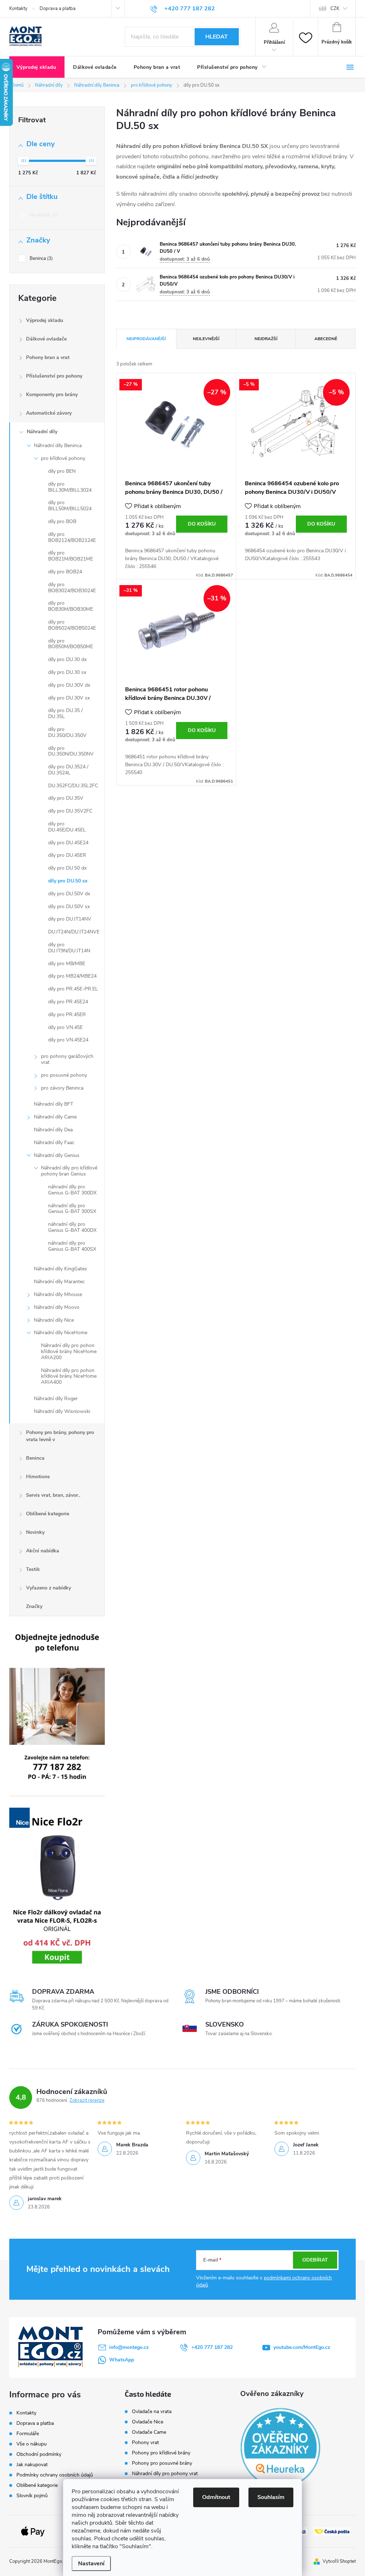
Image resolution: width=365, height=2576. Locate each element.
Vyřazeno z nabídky (48, 1588)
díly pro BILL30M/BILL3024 (70, 487)
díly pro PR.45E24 (68, 1002)
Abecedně (326, 339)
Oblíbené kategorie (48, 1514)
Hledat (217, 37)
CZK (335, 9)
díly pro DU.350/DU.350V (67, 732)
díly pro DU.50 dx (67, 868)
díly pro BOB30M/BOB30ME (71, 606)
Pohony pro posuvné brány (162, 2463)
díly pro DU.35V (66, 798)
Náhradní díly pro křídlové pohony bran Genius (69, 1171)
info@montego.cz (129, 2347)
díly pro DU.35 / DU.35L (65, 713)
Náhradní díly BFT (53, 1104)
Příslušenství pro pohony (54, 376)
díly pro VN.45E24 (68, 1040)
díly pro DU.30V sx (69, 698)
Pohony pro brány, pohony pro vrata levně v (60, 1436)
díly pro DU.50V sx (69, 907)
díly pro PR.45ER (67, 1015)
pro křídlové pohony (63, 458)
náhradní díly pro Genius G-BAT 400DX (72, 1227)
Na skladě (43, 215)
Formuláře (28, 2434)
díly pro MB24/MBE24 (72, 976)
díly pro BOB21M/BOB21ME (71, 556)
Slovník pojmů (32, 2496)
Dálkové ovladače (46, 339)
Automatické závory (49, 413)
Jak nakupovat (32, 2465)
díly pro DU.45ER (67, 855)
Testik (33, 1569)
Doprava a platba (58, 9)
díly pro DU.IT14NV (70, 919)
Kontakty (18, 9)
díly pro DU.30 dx (67, 659)
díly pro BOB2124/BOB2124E (72, 537)
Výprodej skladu (45, 320)
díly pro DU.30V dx (69, 685)
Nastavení (91, 2564)
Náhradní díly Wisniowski (62, 1411)
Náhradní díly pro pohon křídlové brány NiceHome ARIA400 (69, 1376)
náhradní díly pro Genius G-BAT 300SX (72, 1209)
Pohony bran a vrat (48, 357)
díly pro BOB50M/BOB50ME (71, 644)
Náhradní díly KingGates (60, 1269)
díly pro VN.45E (65, 1027)
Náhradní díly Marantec (59, 1282)
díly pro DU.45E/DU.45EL (67, 827)
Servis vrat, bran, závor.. (53, 1495)
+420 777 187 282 (212, 2347)
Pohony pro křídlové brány (162, 2453)
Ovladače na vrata (152, 2412)
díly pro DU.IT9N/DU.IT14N (69, 948)
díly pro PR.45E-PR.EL (73, 989)
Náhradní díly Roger (56, 1399)
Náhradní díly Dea (53, 1130)
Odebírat (315, 2260)
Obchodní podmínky (39, 2454)
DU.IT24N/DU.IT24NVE (74, 932)
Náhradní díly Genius (57, 1155)
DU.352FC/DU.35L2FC (73, 786)
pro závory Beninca (62, 1088)
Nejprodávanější (146, 339)
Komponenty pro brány (52, 395)
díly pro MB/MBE (67, 964)
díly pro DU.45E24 (68, 843)
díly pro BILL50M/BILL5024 (70, 506)
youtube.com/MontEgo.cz (302, 2347)
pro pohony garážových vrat (67, 1059)
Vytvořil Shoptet (339, 2561)
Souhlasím (271, 2497)
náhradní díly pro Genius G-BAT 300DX (72, 1190)
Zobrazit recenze (87, 2100)
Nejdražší (266, 339)
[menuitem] (37, 67)
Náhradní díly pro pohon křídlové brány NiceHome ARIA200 (69, 1351)
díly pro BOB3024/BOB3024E (72, 588)
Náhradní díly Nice (54, 1320)
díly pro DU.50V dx (69, 894)
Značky (34, 1606)
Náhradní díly (42, 432)
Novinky (35, 1532)
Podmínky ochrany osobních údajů (55, 2475)
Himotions (38, 1477)
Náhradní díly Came (55, 1117)
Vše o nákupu (32, 2444)
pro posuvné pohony (64, 1075)
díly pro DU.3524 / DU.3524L (68, 770)
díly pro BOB (62, 521)
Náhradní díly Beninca (58, 445)
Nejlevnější (206, 339)
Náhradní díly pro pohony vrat (165, 2474)
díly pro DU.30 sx (67, 672)
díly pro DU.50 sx (68, 881)
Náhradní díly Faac (54, 1143)
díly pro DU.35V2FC (70, 811)
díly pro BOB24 (65, 572)
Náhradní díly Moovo (57, 1307)
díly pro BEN (62, 471)
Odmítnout (216, 2497)
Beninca (40, 258)
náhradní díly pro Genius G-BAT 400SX (72, 1246)
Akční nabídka (43, 1551)
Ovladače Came (149, 2432)
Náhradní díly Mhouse (58, 1294)
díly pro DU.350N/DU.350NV (71, 751)
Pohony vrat (145, 2443)
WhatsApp (122, 2360)
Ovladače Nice (148, 2422)
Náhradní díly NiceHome (61, 1333)
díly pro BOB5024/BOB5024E (72, 625)
